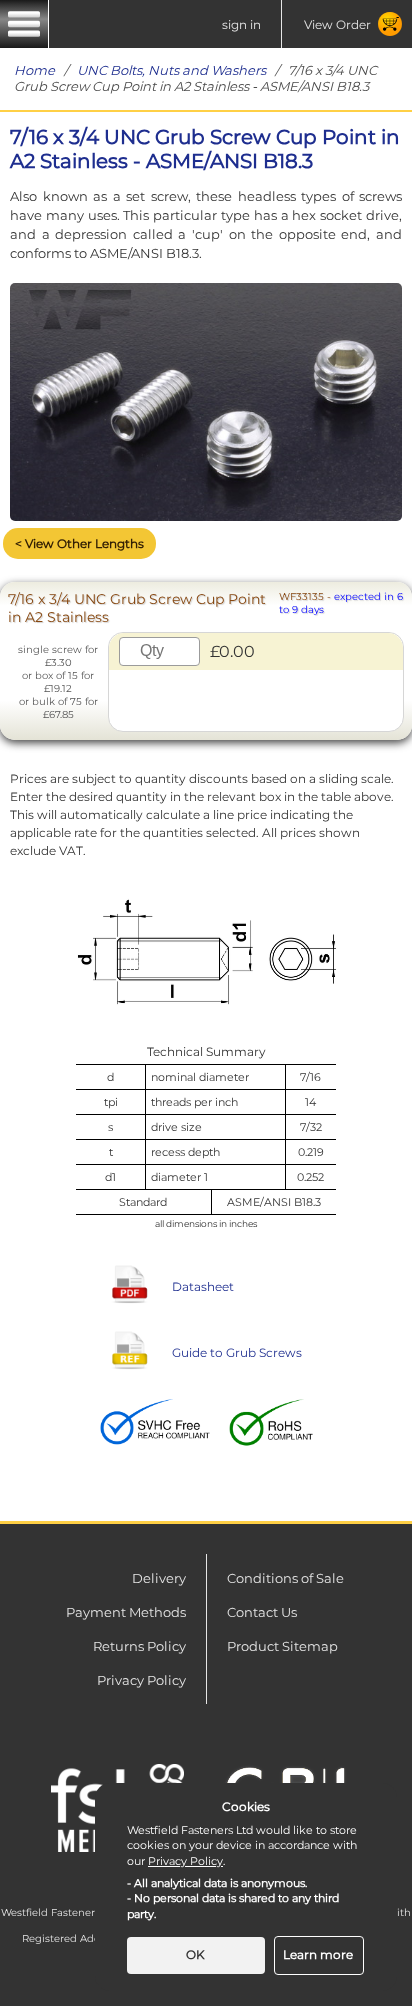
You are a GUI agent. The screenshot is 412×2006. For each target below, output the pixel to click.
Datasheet (203, 1286)
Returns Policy (139, 1646)
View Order (337, 24)
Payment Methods (126, 1612)
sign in (241, 24)
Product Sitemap (282, 1646)
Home (34, 70)
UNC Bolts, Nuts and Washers (171, 70)
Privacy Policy (141, 1680)
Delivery (159, 1578)
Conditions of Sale (285, 1578)
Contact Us (262, 1612)
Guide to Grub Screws (237, 1352)
